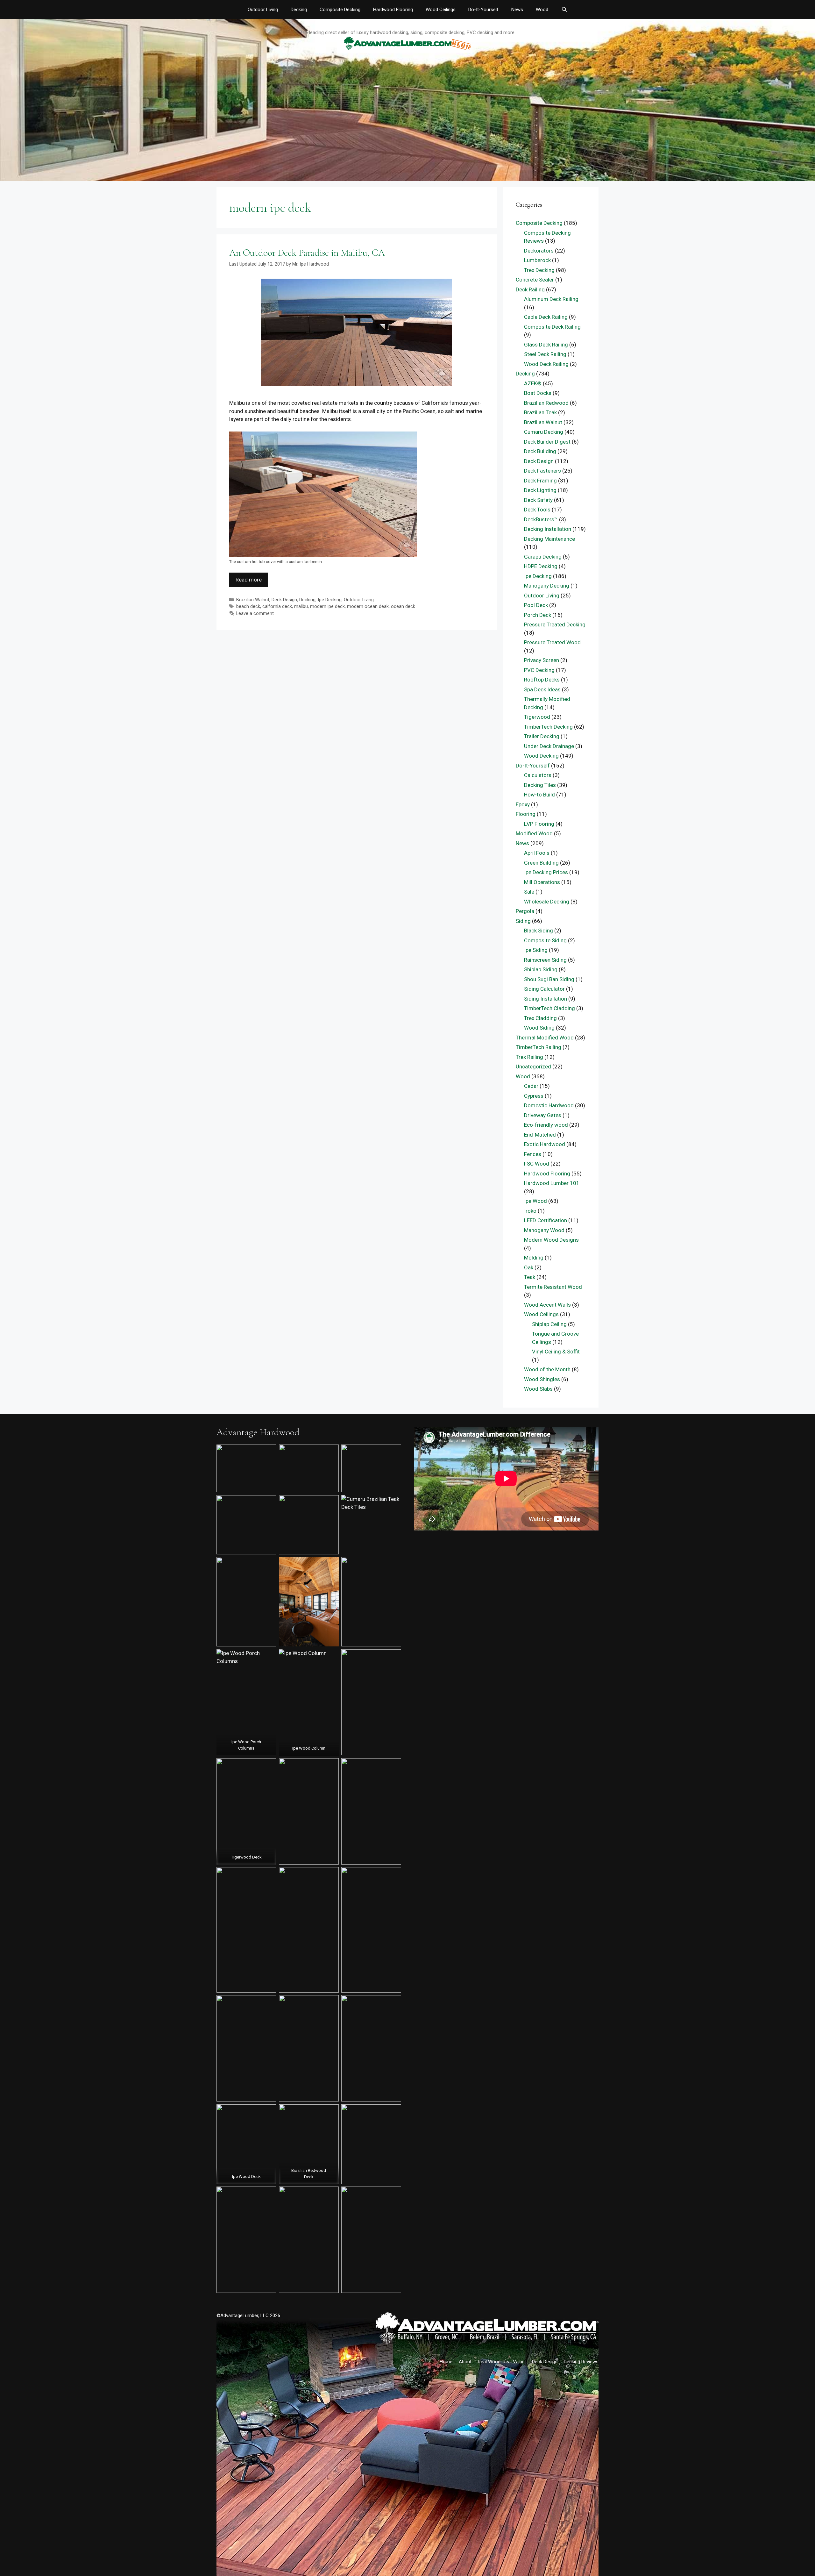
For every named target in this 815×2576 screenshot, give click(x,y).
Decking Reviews (581, 2362)
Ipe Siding (536, 950)
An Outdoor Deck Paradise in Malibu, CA (307, 253)
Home (446, 2362)
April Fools (537, 853)
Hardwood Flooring (393, 10)
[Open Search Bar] (564, 10)
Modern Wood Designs (551, 1240)
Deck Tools (537, 510)
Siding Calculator (544, 989)
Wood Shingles (542, 1379)
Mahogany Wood (544, 1230)
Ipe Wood (535, 1201)
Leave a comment (255, 614)
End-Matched (540, 1135)
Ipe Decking (330, 600)
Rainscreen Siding (545, 960)
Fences (533, 1154)
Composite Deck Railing (552, 327)
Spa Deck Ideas (542, 689)
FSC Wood (537, 1164)
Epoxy (523, 804)
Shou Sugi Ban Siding (549, 979)
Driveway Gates (543, 1115)
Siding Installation (546, 999)
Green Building (541, 863)
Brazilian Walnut (253, 600)
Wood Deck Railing (546, 364)
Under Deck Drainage (549, 746)
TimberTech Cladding (549, 1008)
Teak (530, 1277)
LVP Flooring (539, 824)
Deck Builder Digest (547, 442)
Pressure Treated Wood (552, 642)
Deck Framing (540, 481)
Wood (542, 10)
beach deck (248, 607)
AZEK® (533, 383)
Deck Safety (538, 500)
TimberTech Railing (539, 1047)
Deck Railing (530, 289)
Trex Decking (539, 270)
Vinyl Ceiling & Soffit (556, 1352)
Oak (529, 1267)
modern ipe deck (327, 607)
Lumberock (537, 260)
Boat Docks (538, 393)
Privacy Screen (542, 660)
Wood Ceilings (441, 10)
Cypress (534, 1096)
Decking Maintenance (549, 539)
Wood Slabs (538, 1389)
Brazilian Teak (540, 412)
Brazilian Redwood (546, 403)
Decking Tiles (540, 785)
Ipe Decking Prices (546, 872)
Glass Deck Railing (546, 345)
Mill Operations (542, 882)
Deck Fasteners (542, 471)
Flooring (526, 814)
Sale (529, 892)
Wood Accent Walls (547, 1305)
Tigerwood (537, 717)
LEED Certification (546, 1220)
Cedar (531, 1086)
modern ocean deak (368, 607)
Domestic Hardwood (549, 1105)
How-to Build (539, 795)
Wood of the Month (547, 1369)
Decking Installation (548, 529)
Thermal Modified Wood (545, 1038)
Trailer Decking (542, 736)
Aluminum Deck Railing (551, 299)
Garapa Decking (543, 557)
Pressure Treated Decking (555, 624)
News (517, 10)
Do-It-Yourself (483, 10)
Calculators (538, 775)
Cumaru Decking (544, 432)
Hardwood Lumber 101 (552, 1183)
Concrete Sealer (535, 280)
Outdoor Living (263, 10)
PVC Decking (539, 670)
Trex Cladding (540, 1018)
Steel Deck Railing (545, 354)
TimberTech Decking (548, 727)
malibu (301, 607)
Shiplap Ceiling (549, 1324)
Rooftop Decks (542, 680)
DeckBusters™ (541, 519)
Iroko (530, 1211)
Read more (249, 580)
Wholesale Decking (547, 902)
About (465, 2362)
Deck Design (284, 600)
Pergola (525, 911)
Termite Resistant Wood (553, 1287)
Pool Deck (536, 605)
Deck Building (540, 451)
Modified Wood (534, 833)
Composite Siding (545, 940)
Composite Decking (340, 10)
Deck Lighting (540, 490)
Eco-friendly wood (546, 1125)
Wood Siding (539, 1028)
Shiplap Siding (541, 969)
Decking (299, 10)
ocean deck (403, 607)
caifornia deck (277, 607)
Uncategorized (533, 1067)
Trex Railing (529, 1057)
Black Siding (539, 931)
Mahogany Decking (547, 586)
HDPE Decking (541, 566)
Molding (534, 1258)
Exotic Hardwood (545, 1144)
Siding (523, 921)
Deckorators (539, 251)
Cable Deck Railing (546, 317)
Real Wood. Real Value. (502, 2362)
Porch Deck (538, 615)
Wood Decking (541, 756)
